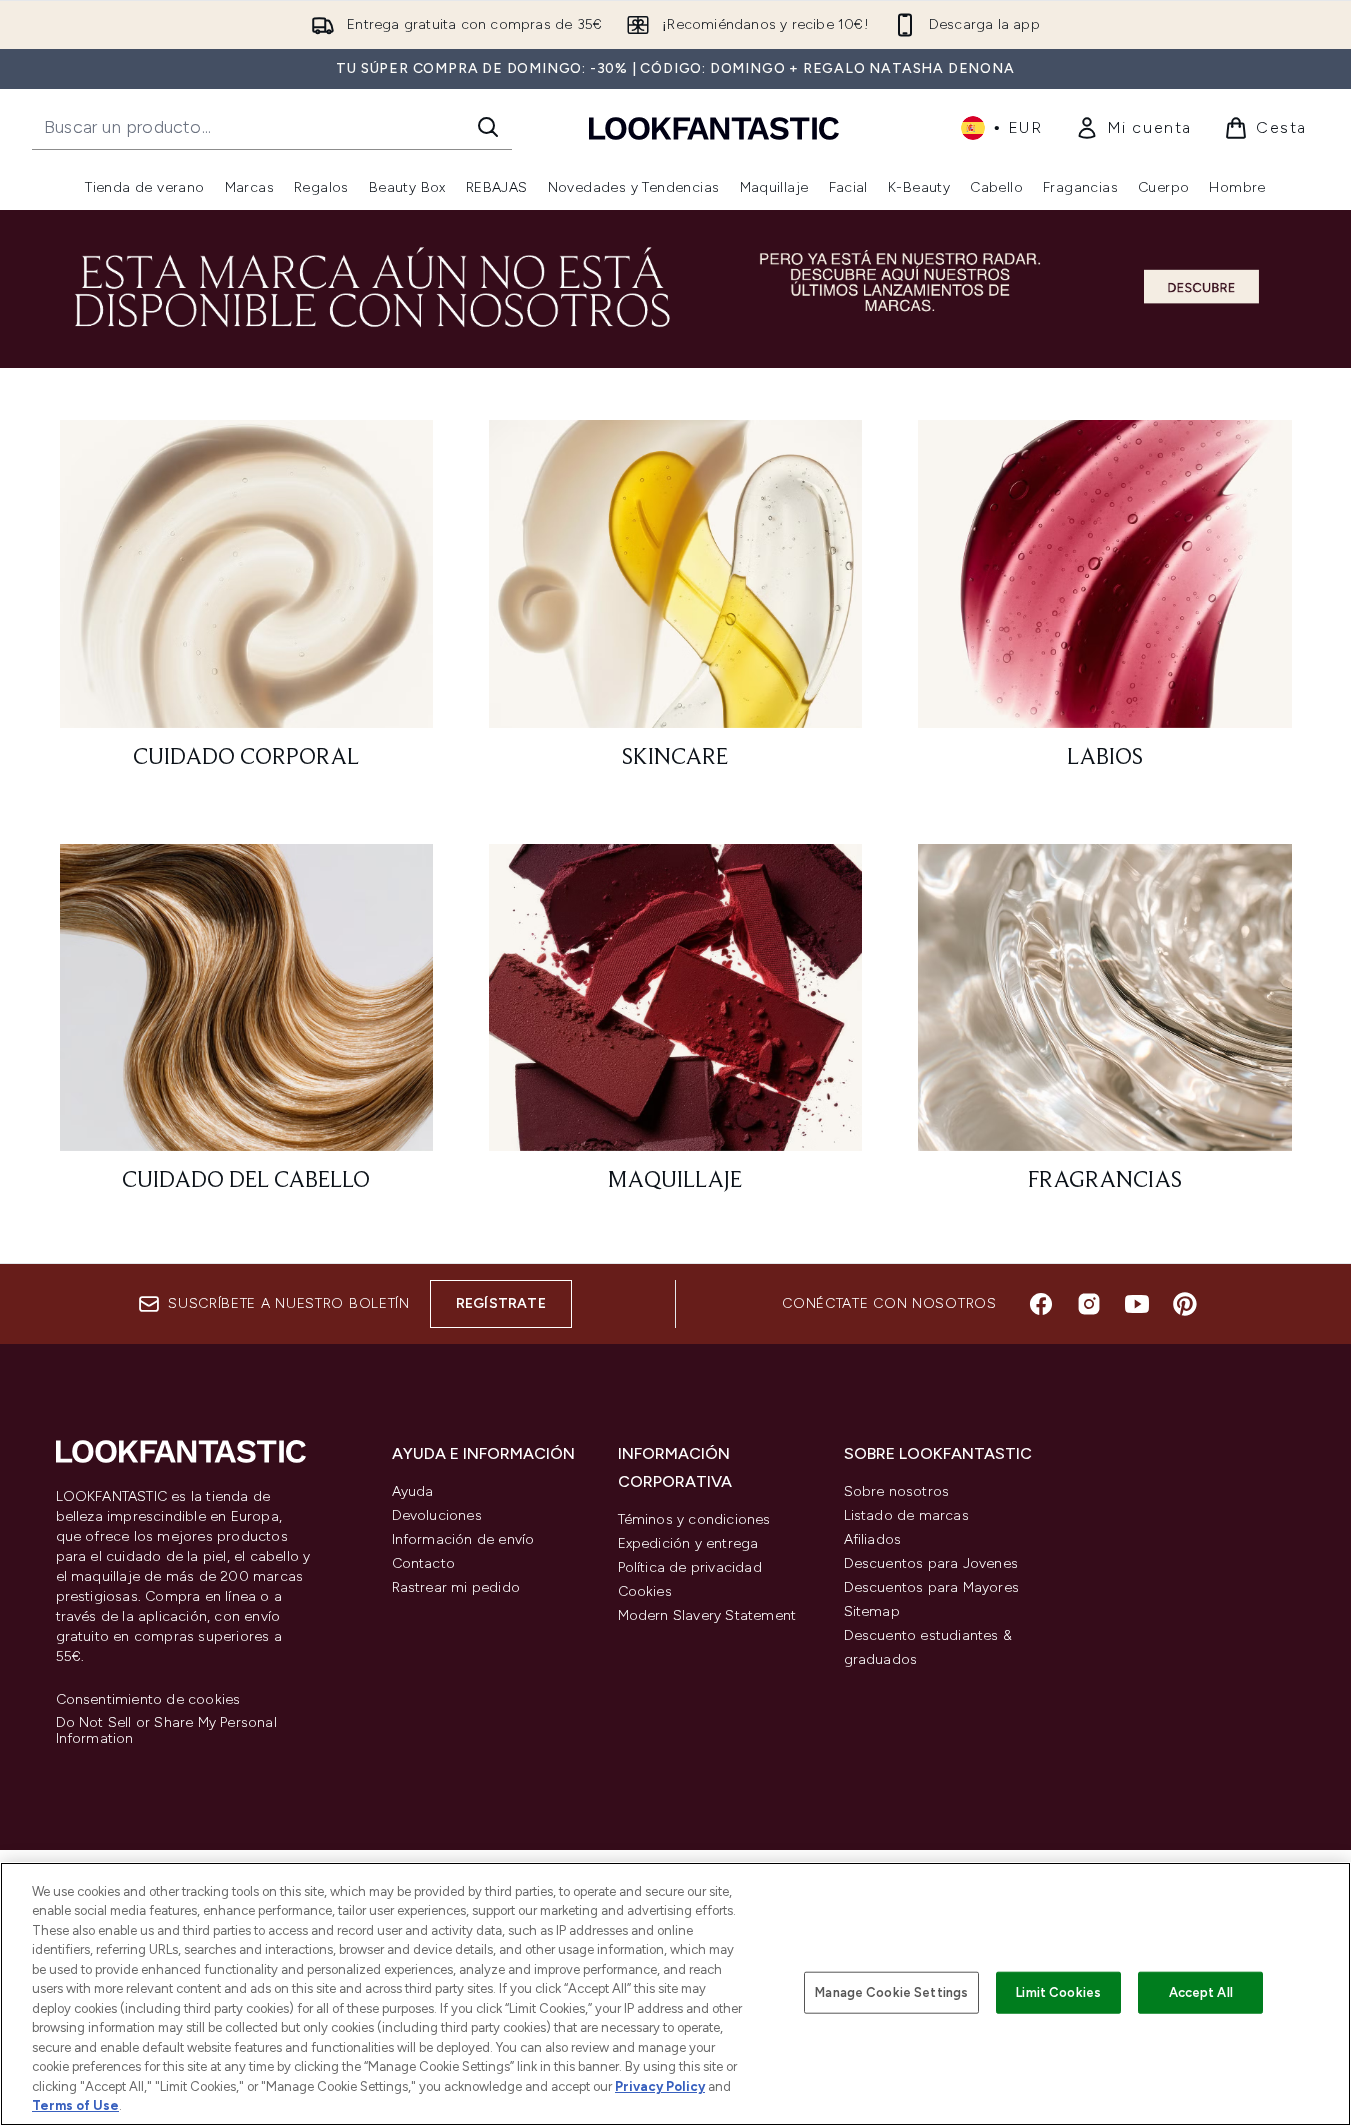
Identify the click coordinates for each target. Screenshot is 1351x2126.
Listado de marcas (906, 1515)
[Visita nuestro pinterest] (1185, 1304)
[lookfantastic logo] (714, 127)
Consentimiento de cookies (148, 1700)
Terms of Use (75, 2105)
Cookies (645, 1591)
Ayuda (413, 1491)
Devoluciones (437, 1515)
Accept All (1201, 1992)
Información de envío (463, 1539)
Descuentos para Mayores (932, 1587)
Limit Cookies (1058, 1992)
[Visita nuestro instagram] (1089, 1304)
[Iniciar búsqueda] (488, 127)
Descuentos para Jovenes (931, 1563)
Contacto (424, 1563)
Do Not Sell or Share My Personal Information (166, 1731)
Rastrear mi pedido (456, 1587)
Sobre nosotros (897, 1491)
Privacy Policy (660, 2086)
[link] (1133, 128)
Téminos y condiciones (694, 1519)
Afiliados (873, 1539)
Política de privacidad (690, 1567)
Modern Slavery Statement (707, 1615)
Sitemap (872, 1611)
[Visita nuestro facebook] (1041, 1304)
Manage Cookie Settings (891, 1992)
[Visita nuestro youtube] (1137, 1304)
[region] (675, 1994)
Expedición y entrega (688, 1543)
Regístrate (501, 1303)
